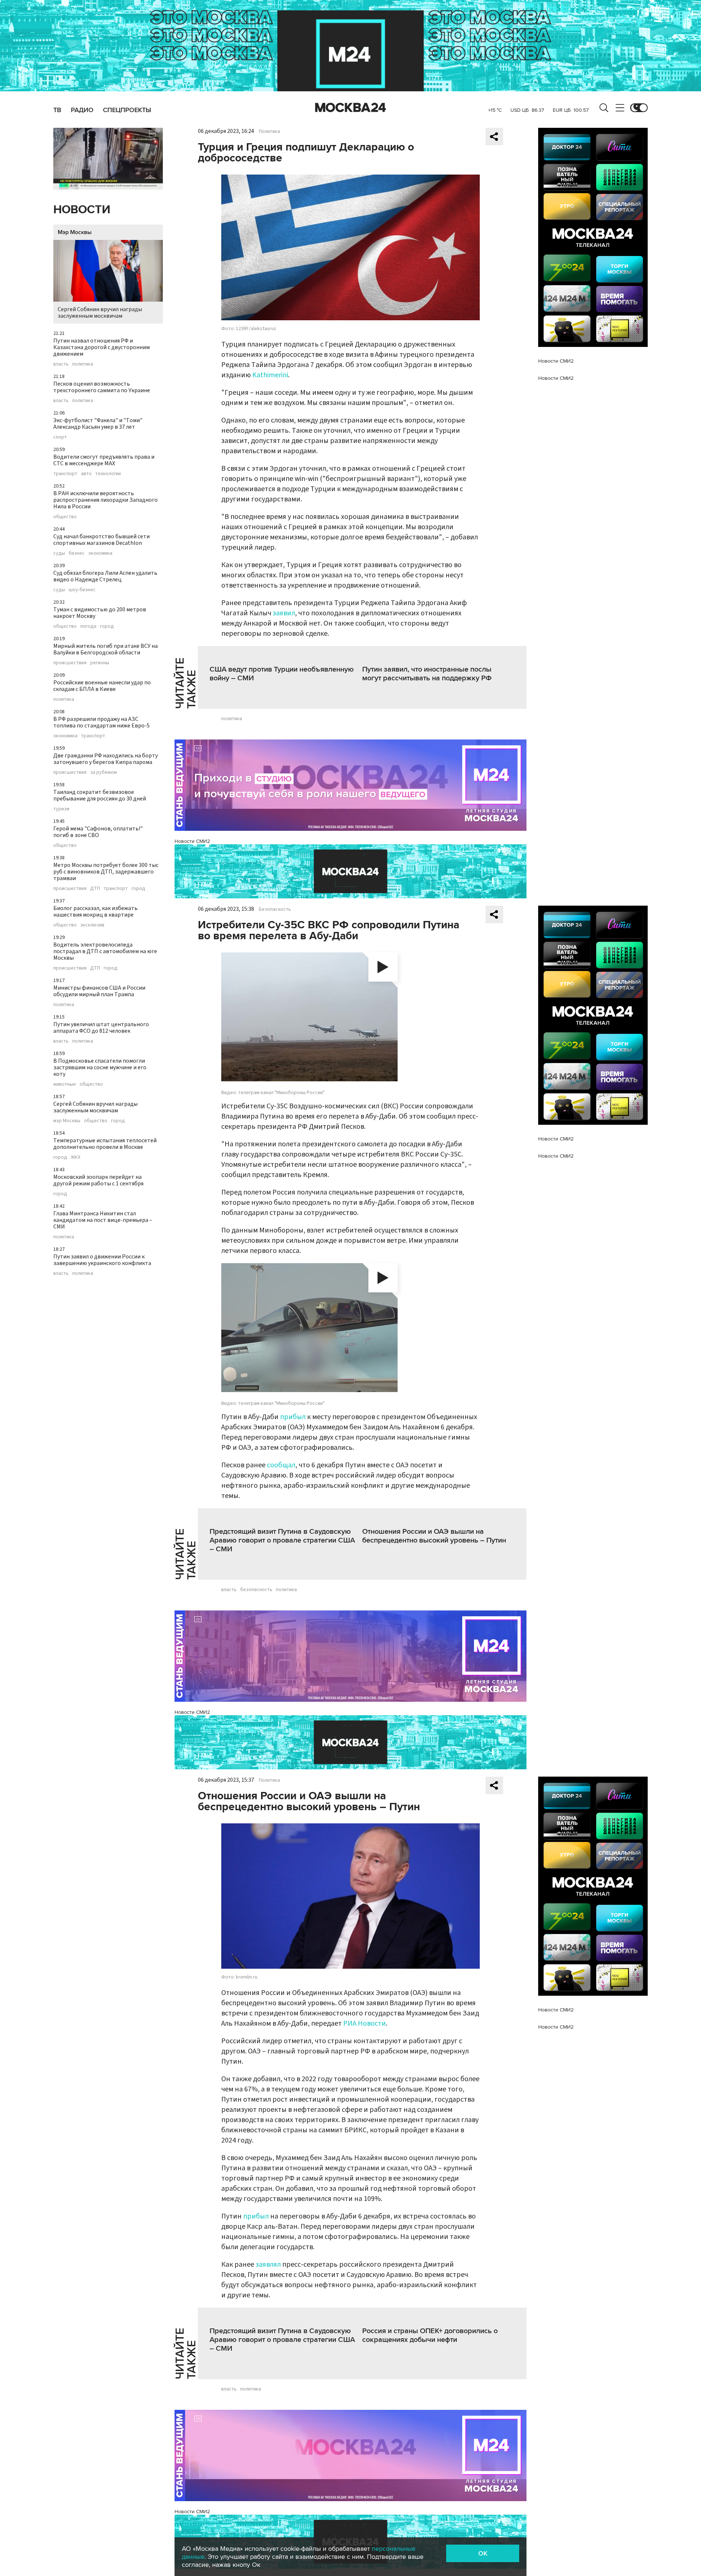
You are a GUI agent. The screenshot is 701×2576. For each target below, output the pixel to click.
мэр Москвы (67, 1121)
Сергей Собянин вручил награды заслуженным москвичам (100, 313)
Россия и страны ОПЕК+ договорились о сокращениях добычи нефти (430, 2335)
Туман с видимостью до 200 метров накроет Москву (100, 613)
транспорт (65, 474)
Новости (82, 210)
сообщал (281, 1465)
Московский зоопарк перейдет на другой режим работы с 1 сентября (98, 1180)
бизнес (77, 553)
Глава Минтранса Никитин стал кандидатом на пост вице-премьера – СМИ (103, 1220)
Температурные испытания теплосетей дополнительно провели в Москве (105, 1144)
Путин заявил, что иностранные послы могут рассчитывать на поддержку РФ (427, 674)
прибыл (294, 1417)
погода (88, 626)
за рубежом (104, 772)
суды (59, 553)
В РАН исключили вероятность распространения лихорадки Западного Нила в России (106, 500)
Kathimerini (270, 375)
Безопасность (275, 909)
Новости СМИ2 (192, 841)
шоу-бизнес (82, 590)
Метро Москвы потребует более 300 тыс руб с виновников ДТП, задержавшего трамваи (106, 872)
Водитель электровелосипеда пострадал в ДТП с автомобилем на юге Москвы (105, 951)
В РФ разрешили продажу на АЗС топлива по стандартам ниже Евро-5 (101, 722)
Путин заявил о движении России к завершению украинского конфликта (102, 1260)
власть (61, 364)
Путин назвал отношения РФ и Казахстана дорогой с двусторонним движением (101, 347)
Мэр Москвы (75, 232)
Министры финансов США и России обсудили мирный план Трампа (99, 991)
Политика (269, 131)
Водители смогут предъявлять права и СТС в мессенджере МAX (104, 460)
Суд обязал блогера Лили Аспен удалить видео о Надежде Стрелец (105, 576)
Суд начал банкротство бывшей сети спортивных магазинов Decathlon (101, 540)
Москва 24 (350, 108)
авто (86, 474)
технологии (108, 474)
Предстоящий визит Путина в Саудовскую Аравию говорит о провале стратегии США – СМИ (282, 1540)
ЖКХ (76, 1157)
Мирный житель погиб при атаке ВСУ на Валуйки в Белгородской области (106, 649)
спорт (60, 437)
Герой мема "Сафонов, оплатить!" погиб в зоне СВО (98, 832)
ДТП (95, 888)
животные (65, 1084)
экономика (100, 553)
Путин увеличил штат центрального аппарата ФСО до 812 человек (101, 1028)
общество (65, 517)
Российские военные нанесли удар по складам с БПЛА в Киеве (102, 686)
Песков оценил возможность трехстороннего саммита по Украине (102, 387)
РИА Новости (365, 2023)
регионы (100, 663)
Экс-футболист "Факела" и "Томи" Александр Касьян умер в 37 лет (98, 424)
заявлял (268, 2264)
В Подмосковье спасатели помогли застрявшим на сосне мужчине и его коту (100, 1067)
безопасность (256, 1590)
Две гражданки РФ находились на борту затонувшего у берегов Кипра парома (106, 759)
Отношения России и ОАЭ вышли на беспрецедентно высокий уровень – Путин (434, 1536)
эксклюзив (92, 925)
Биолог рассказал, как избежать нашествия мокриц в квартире (95, 911)
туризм (61, 809)
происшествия (70, 663)
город (107, 626)
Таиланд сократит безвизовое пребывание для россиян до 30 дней (100, 795)
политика (83, 364)
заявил (284, 613)
